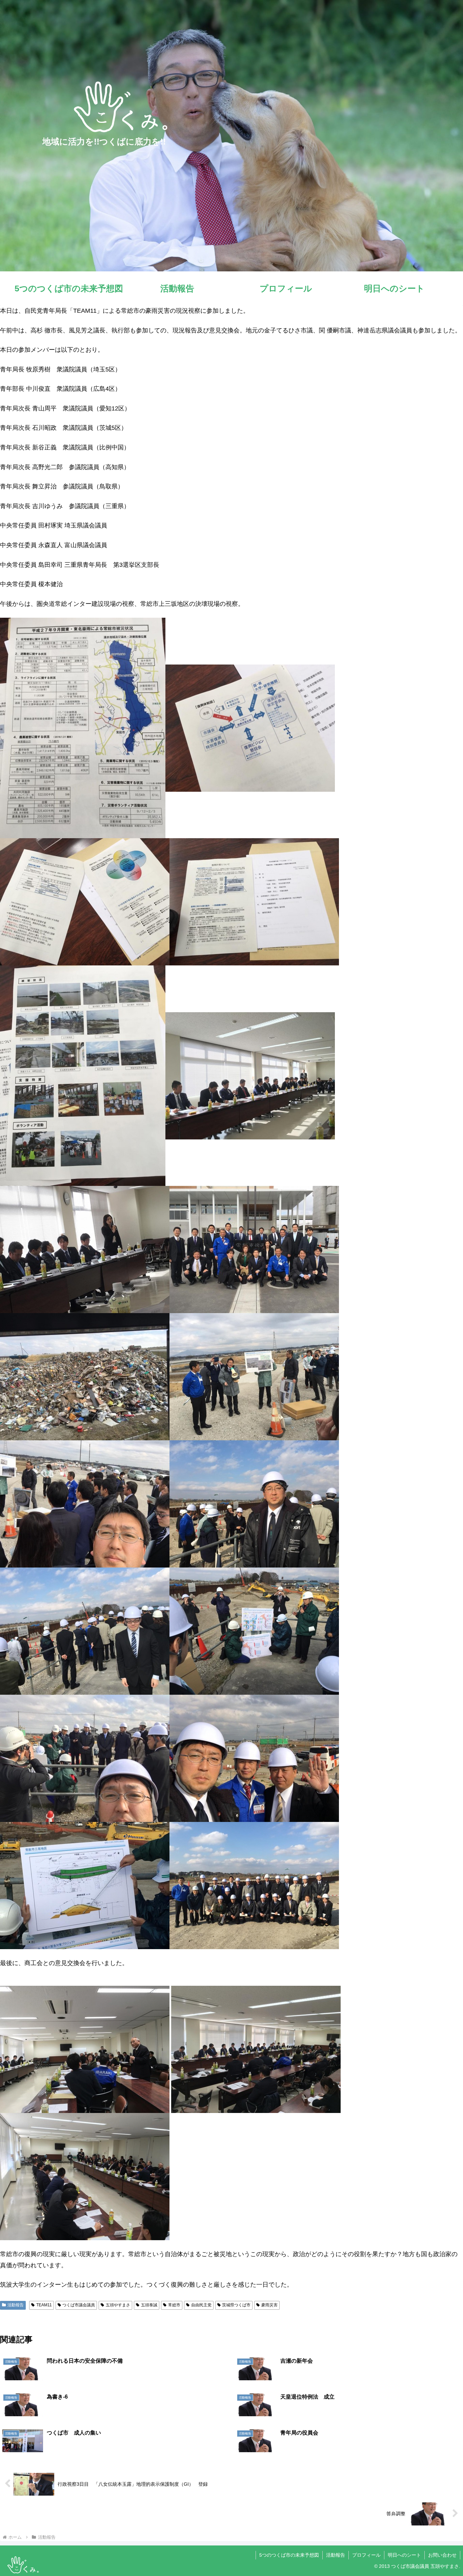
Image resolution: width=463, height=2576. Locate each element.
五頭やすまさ (118, 2305)
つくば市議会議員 (79, 2305)
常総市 (174, 2305)
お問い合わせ (442, 2555)
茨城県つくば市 (236, 2305)
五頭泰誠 (149, 2305)
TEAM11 (44, 2305)
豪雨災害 (269, 2305)
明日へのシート (404, 2555)
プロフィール (366, 2555)
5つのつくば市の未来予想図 (289, 2555)
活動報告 (16, 2305)
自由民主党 (201, 2305)
